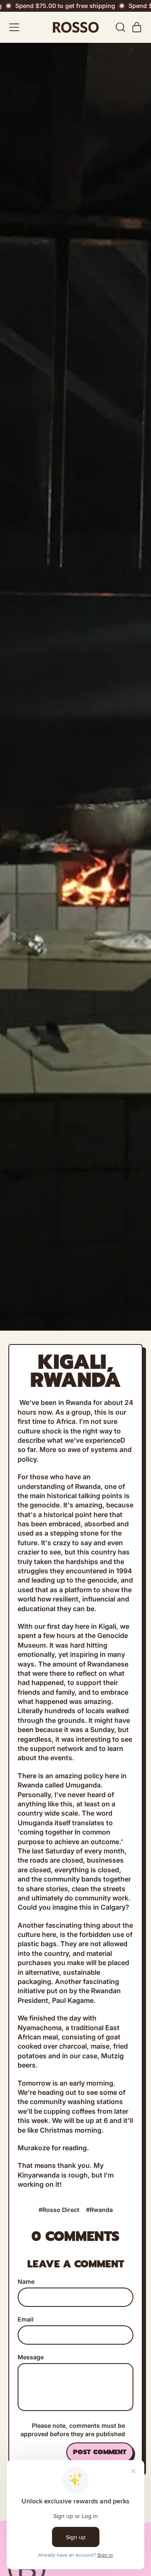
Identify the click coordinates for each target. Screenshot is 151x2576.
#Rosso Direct (59, 2210)
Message (31, 2357)
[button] (120, 27)
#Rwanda (99, 2210)
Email (26, 2319)
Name (26, 2281)
